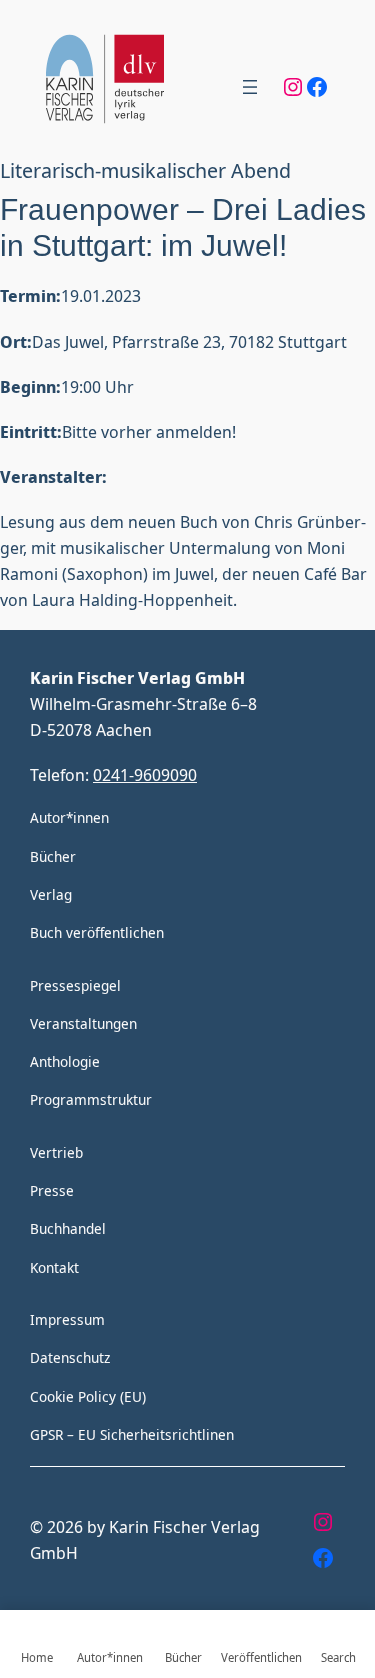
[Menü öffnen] (250, 87)
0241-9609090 (145, 774)
